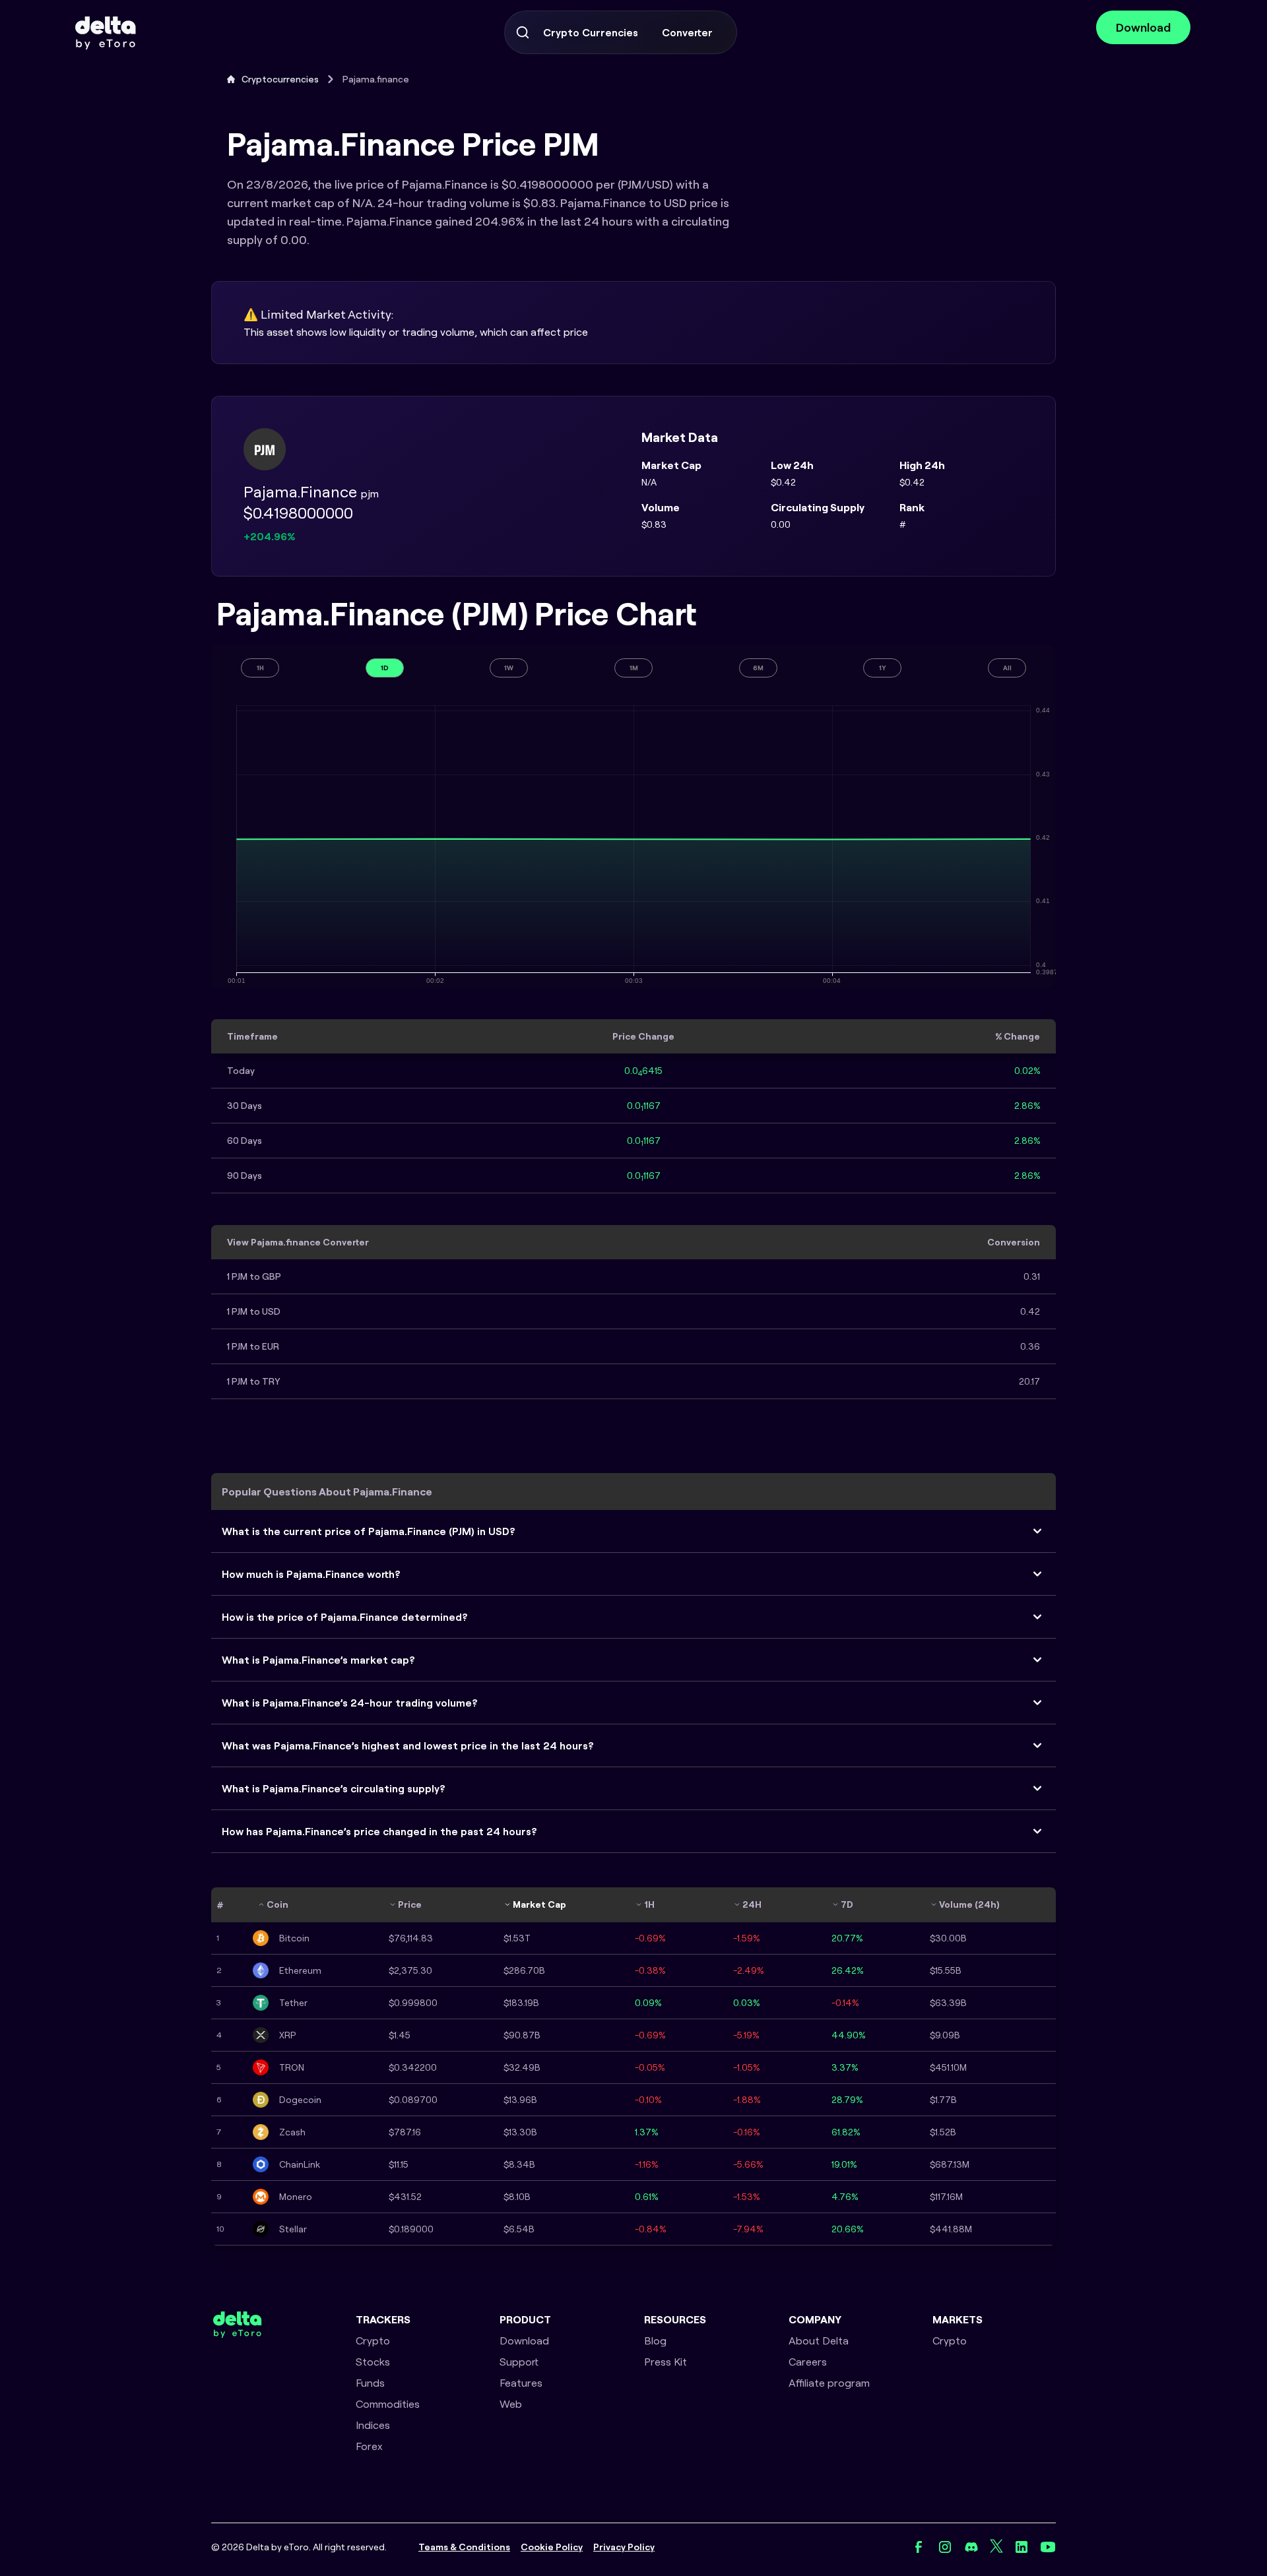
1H (260, 668)
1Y (883, 668)
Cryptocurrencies (280, 79)
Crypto (373, 2340)
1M (634, 668)
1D (385, 668)
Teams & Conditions (464, 2547)
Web (511, 2404)
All (1007, 668)
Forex (369, 2446)
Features (521, 2383)
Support (519, 2362)
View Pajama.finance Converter (298, 1242)
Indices (373, 2425)
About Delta (819, 2340)
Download (1143, 27)
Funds (370, 2383)
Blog (655, 2340)
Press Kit (666, 2362)
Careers (808, 2362)
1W (509, 668)
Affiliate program (829, 2383)
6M (758, 668)
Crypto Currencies (591, 32)
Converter (687, 32)
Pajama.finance (376, 79)
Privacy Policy (624, 2547)
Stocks (373, 2362)
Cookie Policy (552, 2547)
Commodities (388, 2404)
